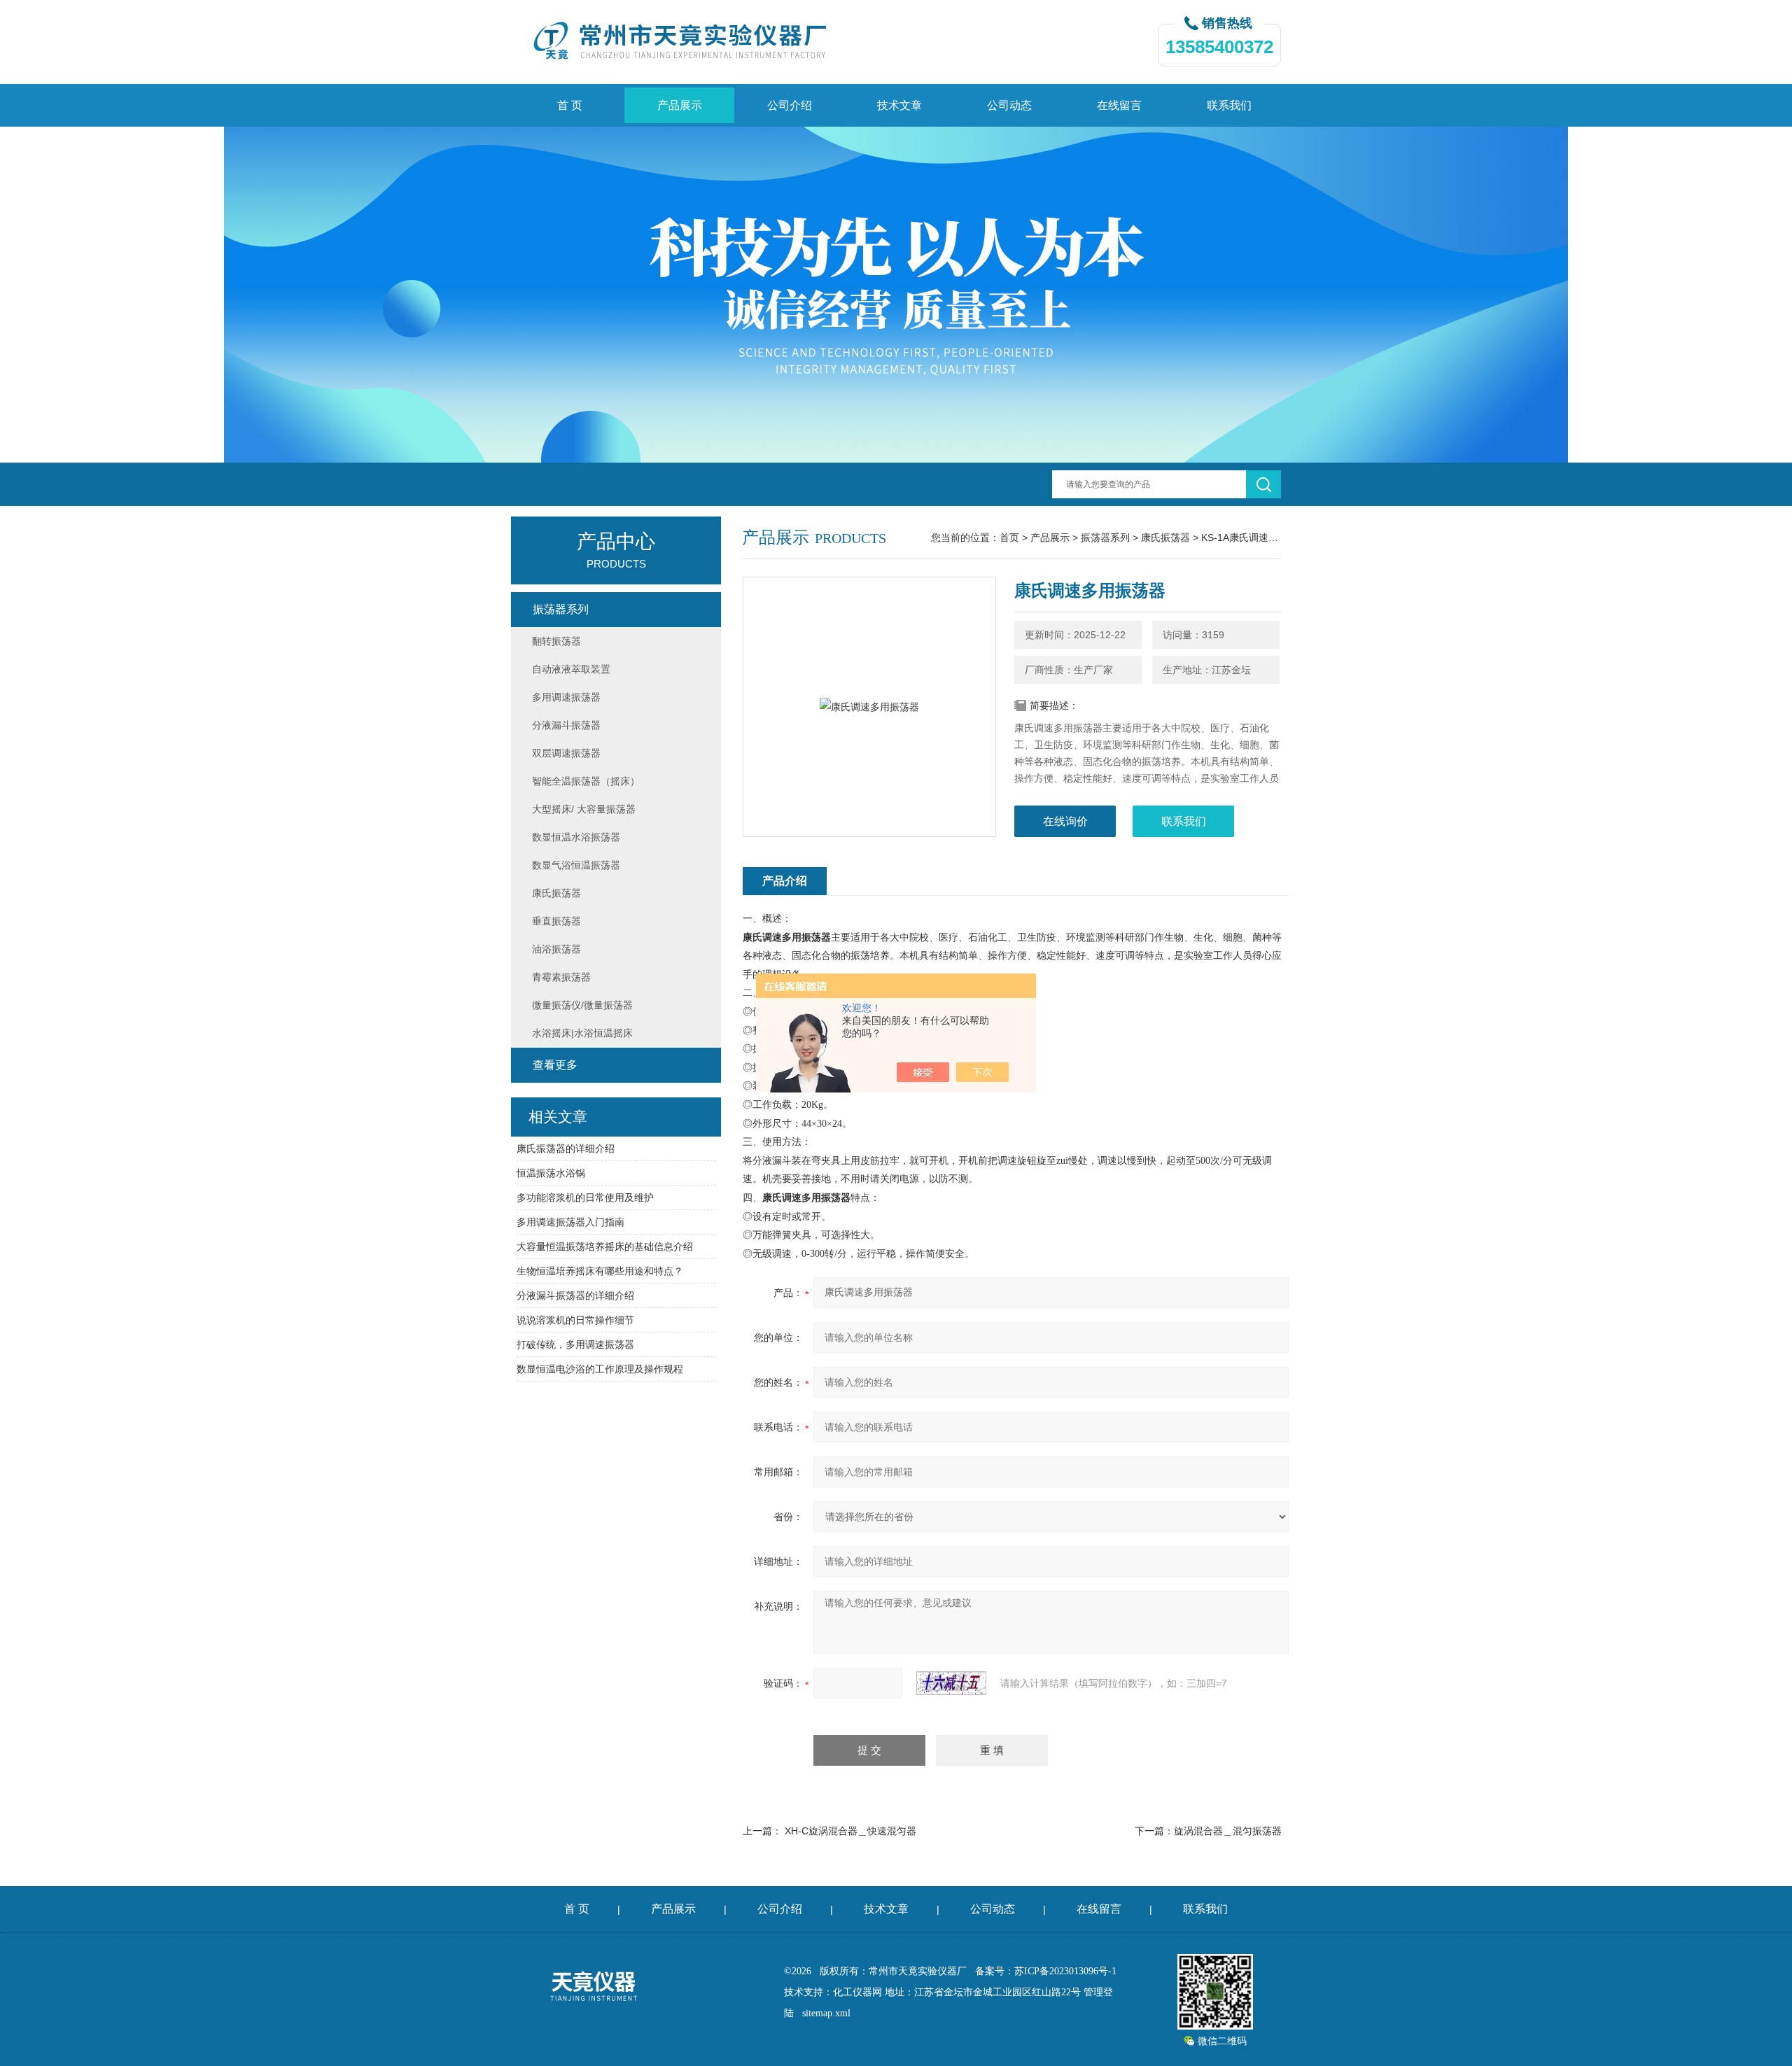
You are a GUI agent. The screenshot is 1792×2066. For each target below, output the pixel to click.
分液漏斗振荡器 (566, 725)
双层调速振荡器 (566, 753)
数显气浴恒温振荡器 (576, 865)
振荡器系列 (1105, 537)
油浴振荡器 (556, 949)
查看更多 (555, 1065)
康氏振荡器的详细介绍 (566, 1148)
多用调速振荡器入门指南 (570, 1222)
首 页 (570, 105)
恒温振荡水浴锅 (551, 1173)
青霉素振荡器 (561, 977)
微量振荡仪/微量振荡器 (582, 1005)
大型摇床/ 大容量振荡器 (584, 809)
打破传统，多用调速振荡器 (575, 1344)
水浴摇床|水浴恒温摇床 (582, 1033)
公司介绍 (790, 105)
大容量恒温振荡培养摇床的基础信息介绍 (605, 1246)
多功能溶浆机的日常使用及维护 (585, 1197)
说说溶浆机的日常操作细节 (575, 1320)
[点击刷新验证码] (951, 1683)
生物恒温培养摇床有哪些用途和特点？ (600, 1271)
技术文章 (899, 105)
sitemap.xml (826, 2013)
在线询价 (1065, 821)
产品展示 (680, 105)
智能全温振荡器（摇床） (586, 781)
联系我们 (1229, 105)
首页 (1009, 537)
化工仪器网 (857, 1992)
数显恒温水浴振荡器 (576, 837)
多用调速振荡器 (566, 697)
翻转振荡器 (556, 641)
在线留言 (1119, 105)
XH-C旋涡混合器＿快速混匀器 (850, 1831)
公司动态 (1009, 105)
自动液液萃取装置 (571, 669)
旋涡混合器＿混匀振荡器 (1228, 1831)
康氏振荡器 (1165, 537)
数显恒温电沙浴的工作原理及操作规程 (600, 1369)
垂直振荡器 (556, 921)
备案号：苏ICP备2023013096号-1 (1046, 1971)
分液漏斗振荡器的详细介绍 (575, 1295)
